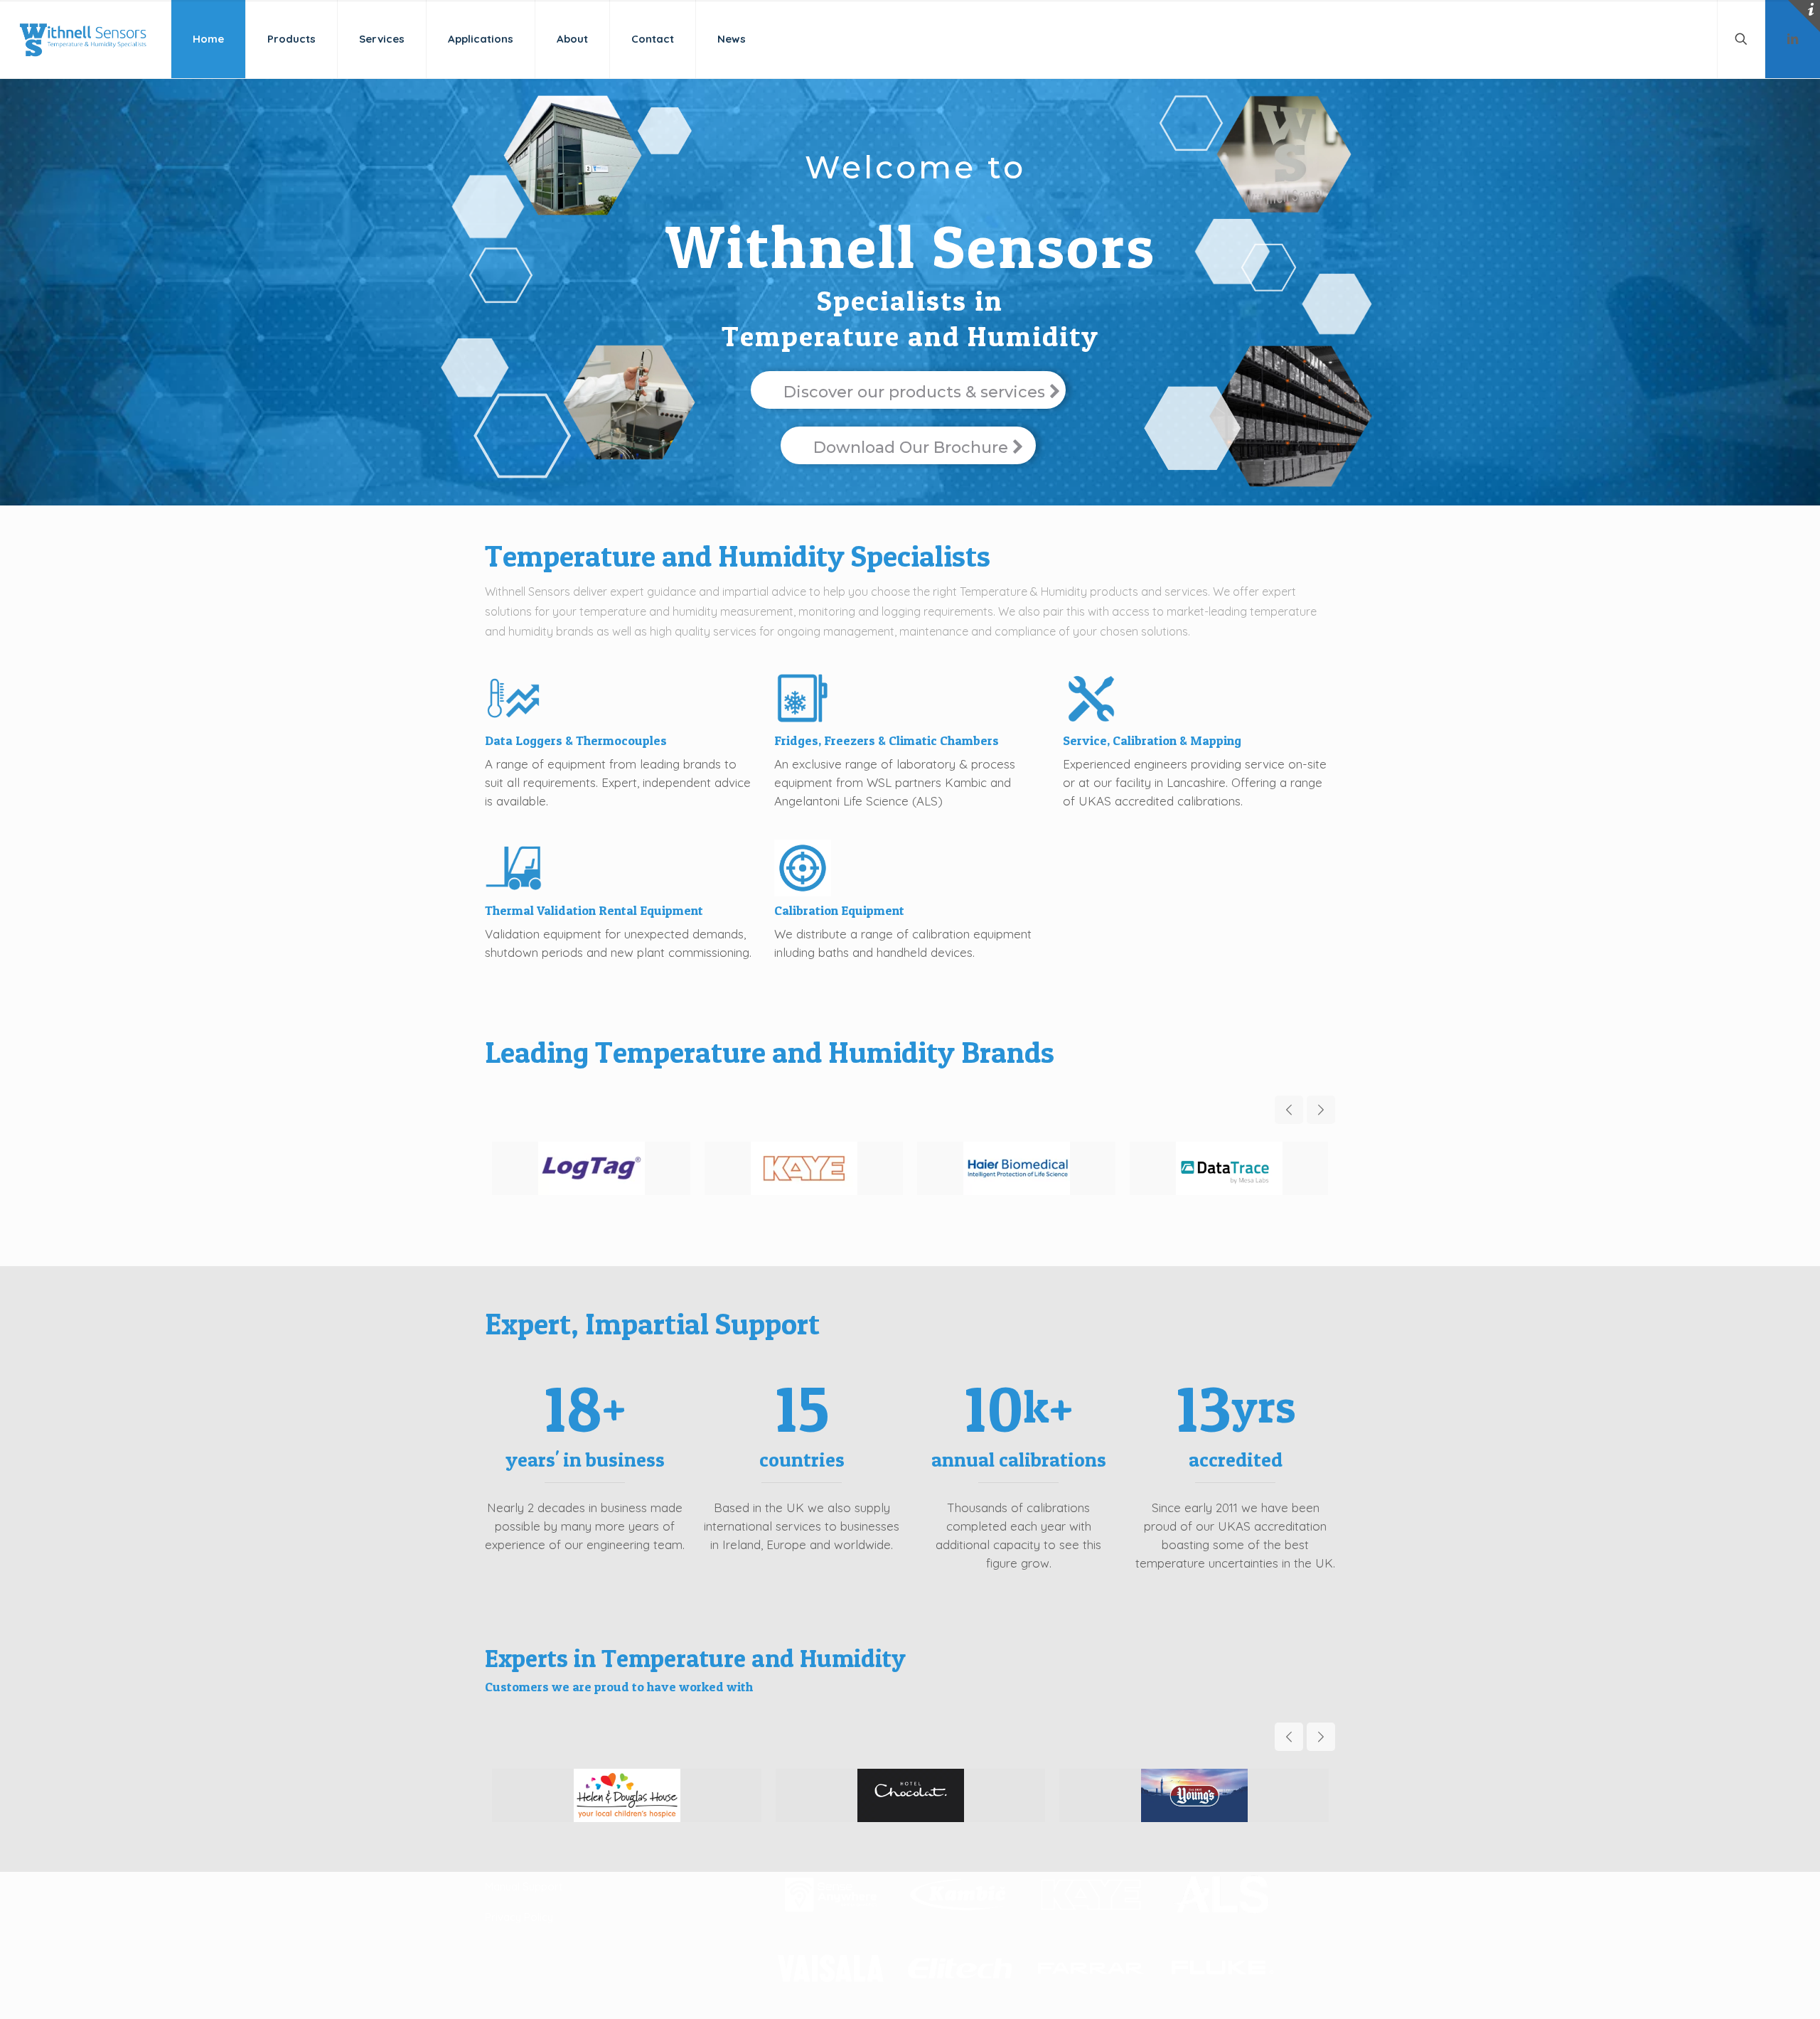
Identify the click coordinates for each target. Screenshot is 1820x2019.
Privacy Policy (519, 1917)
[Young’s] (1194, 1795)
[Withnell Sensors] (82, 39)
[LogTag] (591, 1168)
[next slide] (1321, 1110)
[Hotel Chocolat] (910, 1795)
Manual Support (524, 1886)
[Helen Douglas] (627, 1795)
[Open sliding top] (1804, 16)
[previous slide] (1289, 1110)
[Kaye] (804, 1168)
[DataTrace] (1229, 1168)
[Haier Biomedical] (1016, 1168)
